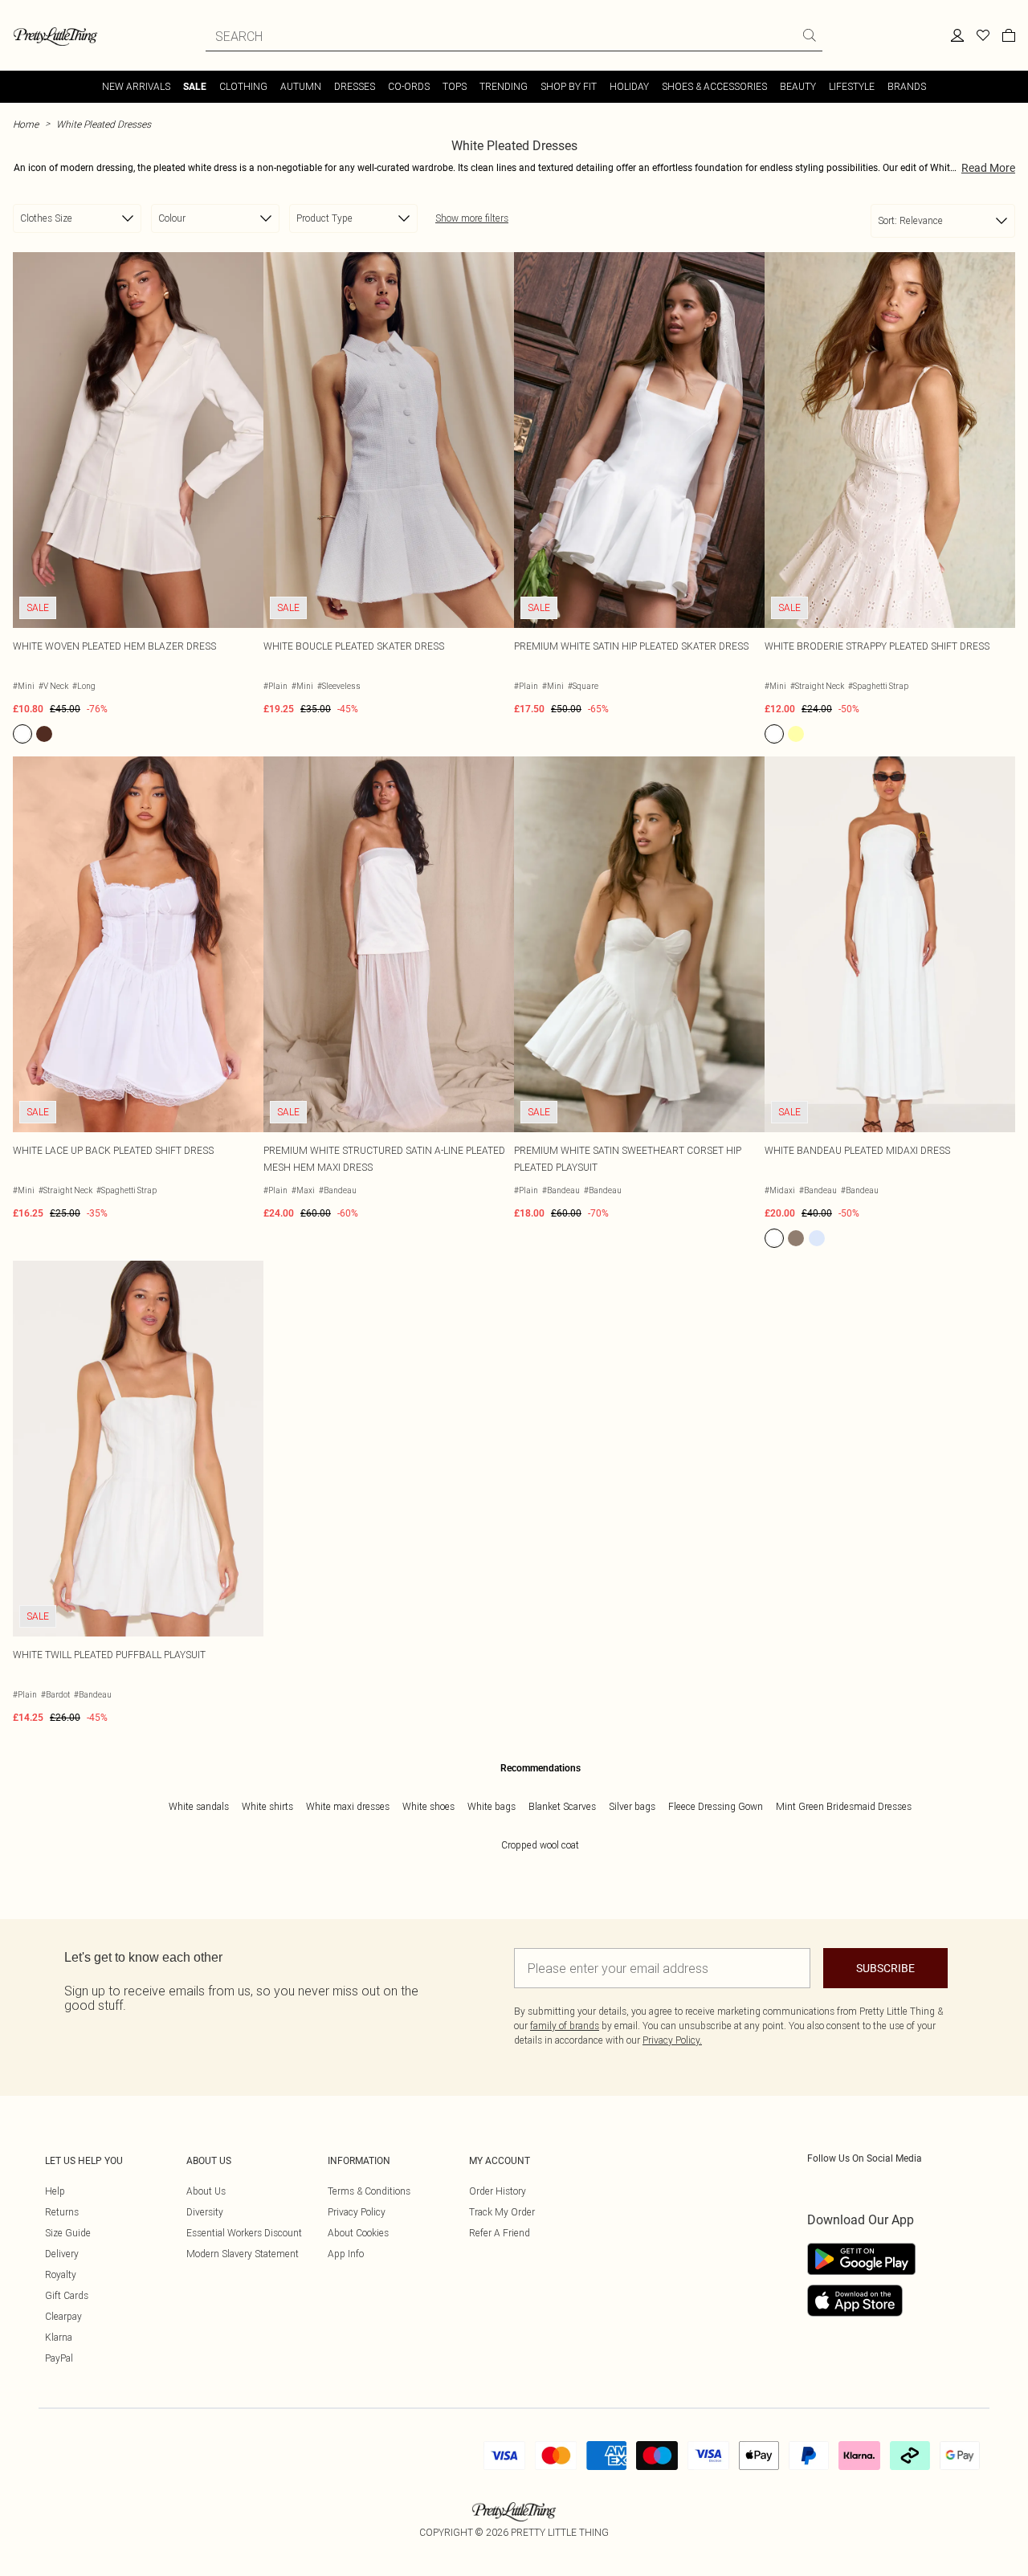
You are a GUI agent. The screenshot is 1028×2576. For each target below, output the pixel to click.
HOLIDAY (629, 86)
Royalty (61, 2274)
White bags (492, 1806)
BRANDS (907, 86)
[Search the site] (810, 35)
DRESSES (355, 86)
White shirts (267, 1806)
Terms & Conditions (369, 2191)
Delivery (62, 2254)
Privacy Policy (357, 2212)
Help (55, 2191)
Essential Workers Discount (244, 2233)
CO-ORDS (409, 86)
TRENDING (504, 86)
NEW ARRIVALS (136, 86)
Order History (498, 2191)
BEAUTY (798, 86)
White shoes (428, 1806)
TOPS (455, 86)
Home (26, 124)
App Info (346, 2254)
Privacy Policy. (672, 2040)
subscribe (885, 1968)
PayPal (59, 2358)
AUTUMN (301, 86)
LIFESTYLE (852, 86)
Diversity (205, 2212)
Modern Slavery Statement (243, 2254)
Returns (62, 2212)
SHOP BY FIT (569, 86)
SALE (195, 87)
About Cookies (358, 2233)
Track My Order (502, 2212)
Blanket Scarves (562, 1806)
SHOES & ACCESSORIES (714, 86)
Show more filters (472, 218)
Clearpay (63, 2316)
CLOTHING (243, 86)
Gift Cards (67, 2295)
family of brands (565, 2026)
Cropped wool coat (540, 1845)
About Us (206, 2191)
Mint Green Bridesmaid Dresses (844, 1806)
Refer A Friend (500, 2233)
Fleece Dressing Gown (716, 1806)
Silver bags (632, 1806)
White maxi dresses (348, 1806)
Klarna (59, 2337)
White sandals (199, 1806)
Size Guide (68, 2233)
